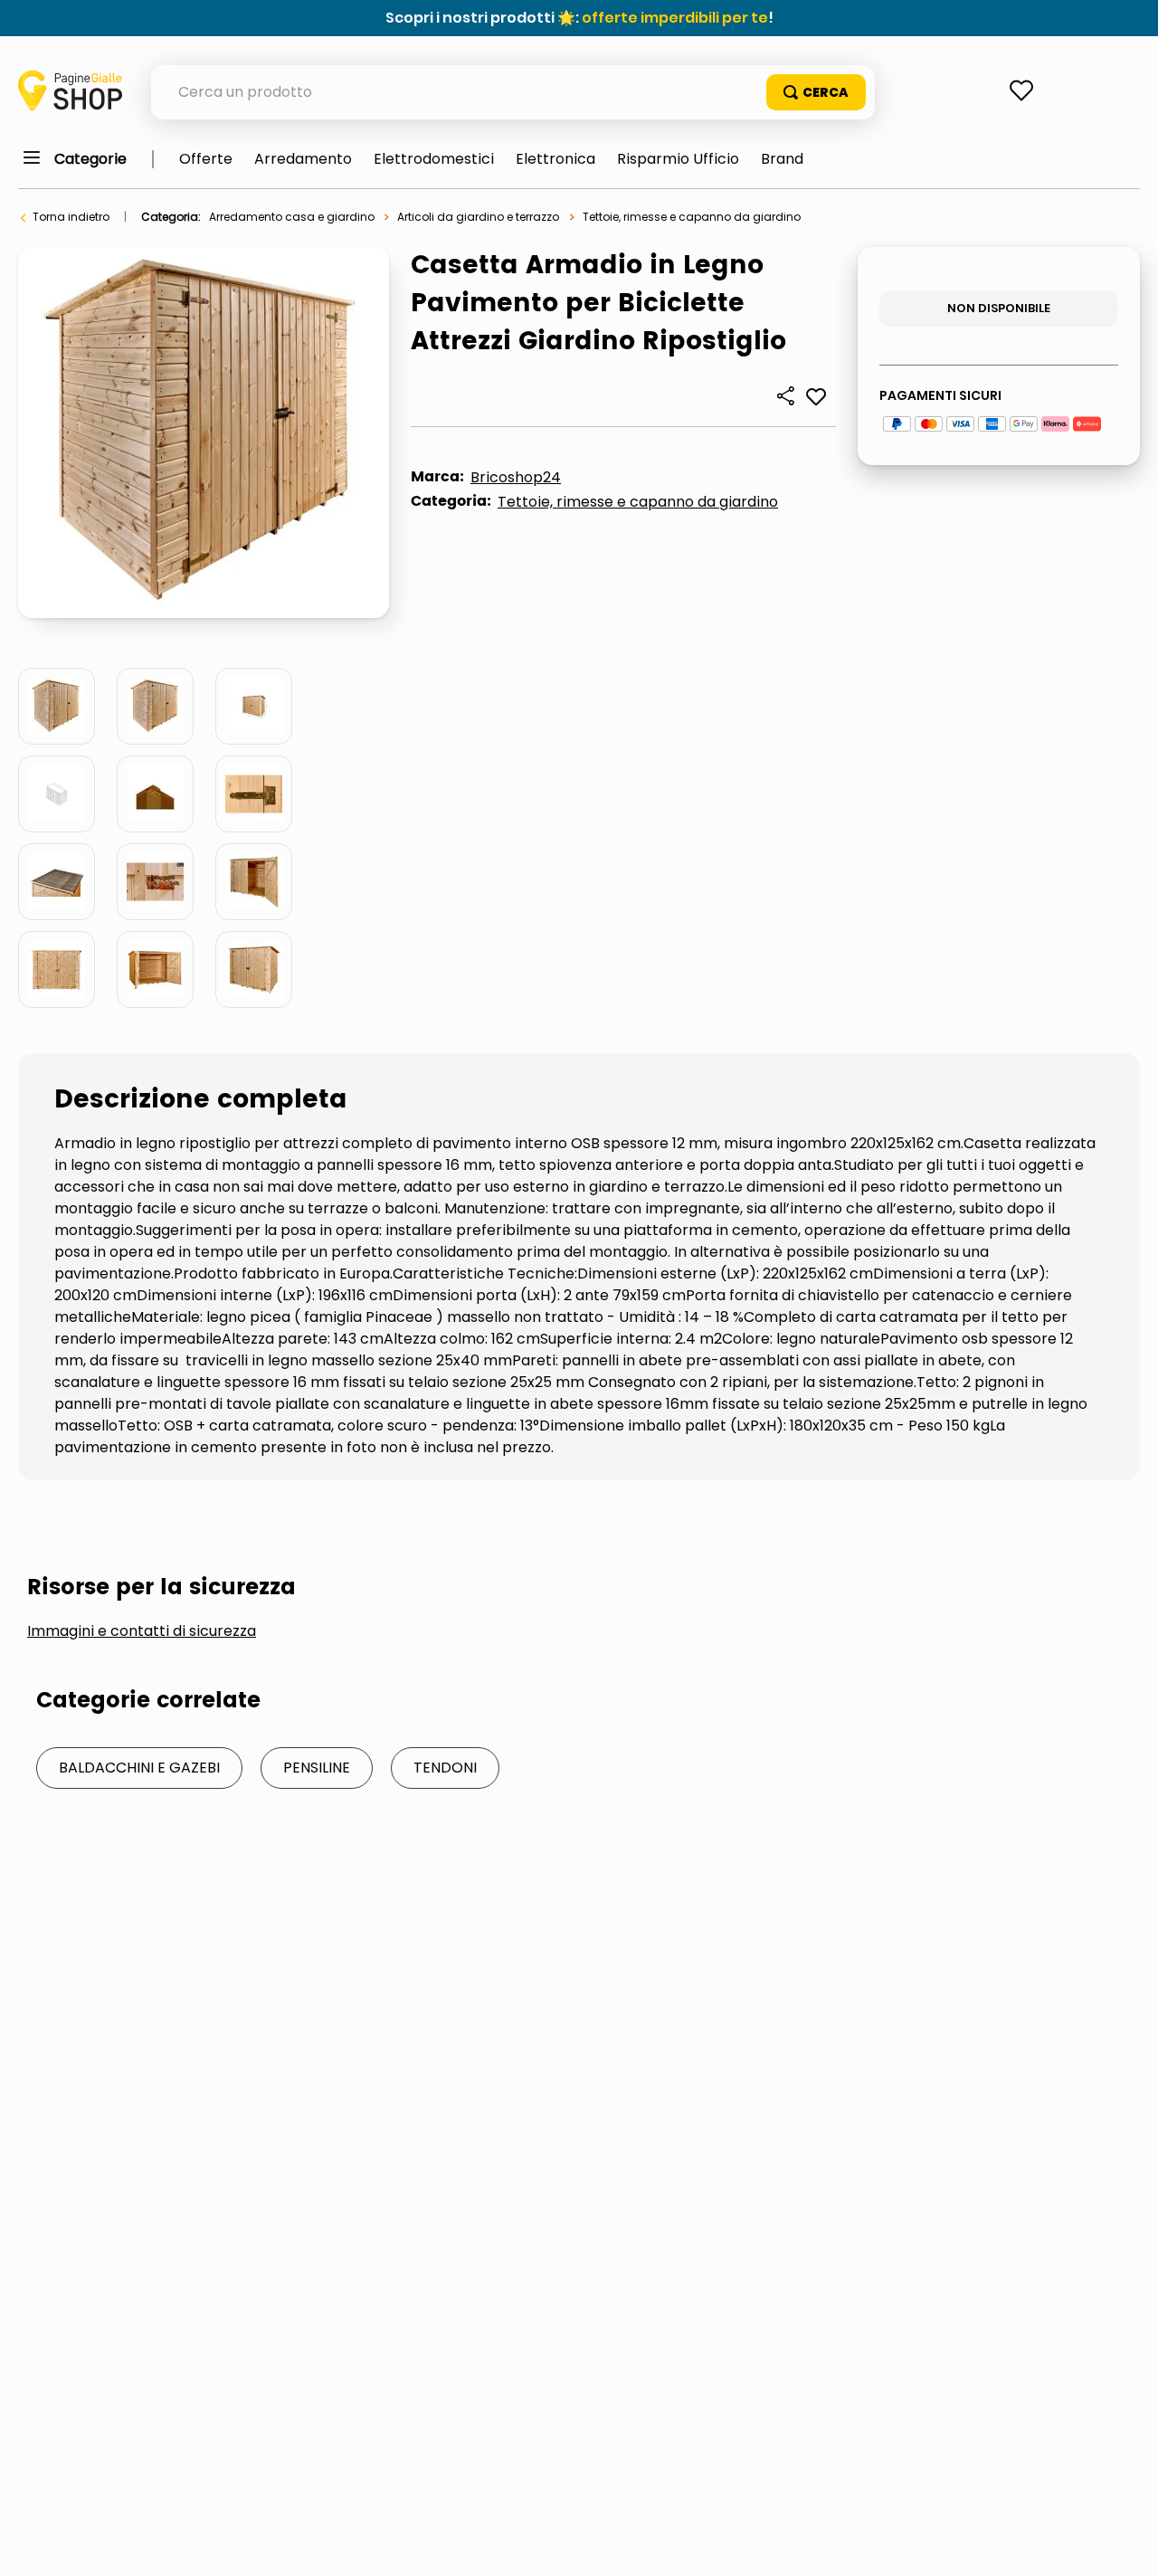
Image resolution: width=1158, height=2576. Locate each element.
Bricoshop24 (516, 477)
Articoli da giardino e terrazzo (478, 217)
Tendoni (445, 1768)
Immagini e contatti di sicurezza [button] (142, 1631)
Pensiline (317, 1768)
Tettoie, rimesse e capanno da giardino (692, 217)
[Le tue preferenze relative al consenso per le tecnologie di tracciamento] (1126, 2544)
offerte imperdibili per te (675, 18)
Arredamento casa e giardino (292, 217)
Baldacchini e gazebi (139, 1768)
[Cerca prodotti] (816, 92)
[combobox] (513, 92)
